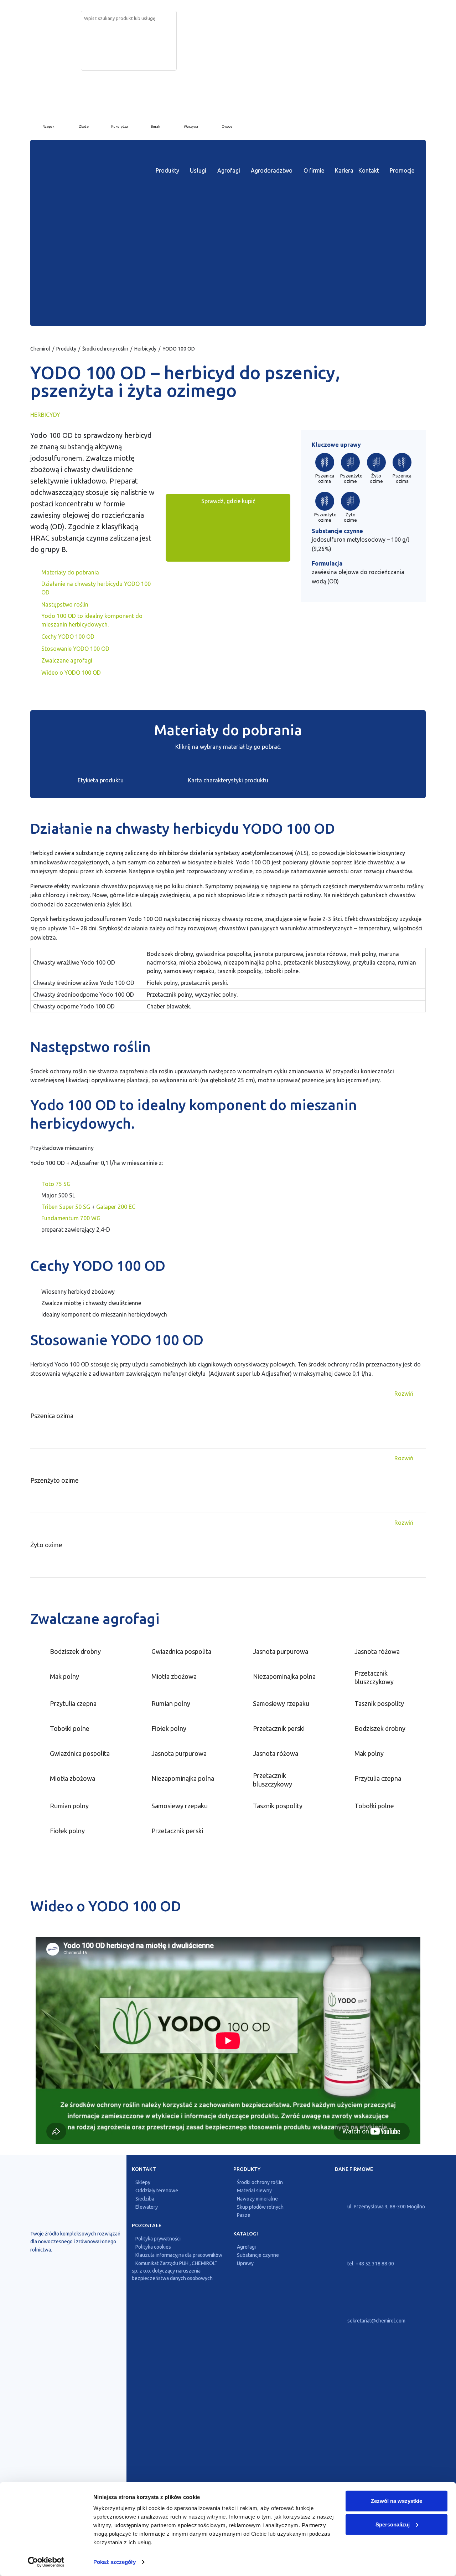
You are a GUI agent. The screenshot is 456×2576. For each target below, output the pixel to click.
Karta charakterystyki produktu (228, 780)
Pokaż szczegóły (115, 2562)
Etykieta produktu (101, 780)
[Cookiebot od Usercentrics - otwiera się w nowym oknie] (46, 2562)
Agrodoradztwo (272, 170)
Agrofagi (229, 170)
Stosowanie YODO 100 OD (75, 649)
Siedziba (145, 2199)
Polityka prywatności (158, 2239)
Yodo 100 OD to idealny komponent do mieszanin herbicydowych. (92, 620)
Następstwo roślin (65, 604)
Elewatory (147, 2207)
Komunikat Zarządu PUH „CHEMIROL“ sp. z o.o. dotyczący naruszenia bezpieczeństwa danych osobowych (174, 2271)
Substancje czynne (258, 2255)
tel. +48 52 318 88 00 (370, 2264)
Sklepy (143, 2182)
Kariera (344, 170)
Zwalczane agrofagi (67, 660)
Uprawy (245, 2263)
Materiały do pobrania (70, 572)
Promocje (402, 170)
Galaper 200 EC (116, 1207)
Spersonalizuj (393, 2524)
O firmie (314, 170)
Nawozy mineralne (257, 2199)
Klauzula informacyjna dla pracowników (179, 2255)
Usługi (198, 170)
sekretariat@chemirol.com (376, 2321)
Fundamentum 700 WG (71, 1218)
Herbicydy (145, 349)
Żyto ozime (376, 479)
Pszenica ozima (325, 479)
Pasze (244, 2215)
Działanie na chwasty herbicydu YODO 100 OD (96, 588)
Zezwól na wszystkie (397, 2501)
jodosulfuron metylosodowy (349, 540)
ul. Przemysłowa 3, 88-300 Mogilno (386, 2207)
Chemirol (40, 349)
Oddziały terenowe (157, 2191)
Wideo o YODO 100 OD (71, 673)
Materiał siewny (254, 2191)
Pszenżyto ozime (351, 479)
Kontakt (369, 170)
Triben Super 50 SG (66, 1207)
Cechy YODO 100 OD (68, 637)
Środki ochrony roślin (105, 349)
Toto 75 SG (56, 1184)
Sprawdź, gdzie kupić (228, 501)
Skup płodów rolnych (260, 2207)
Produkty (167, 170)
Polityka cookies (153, 2247)
